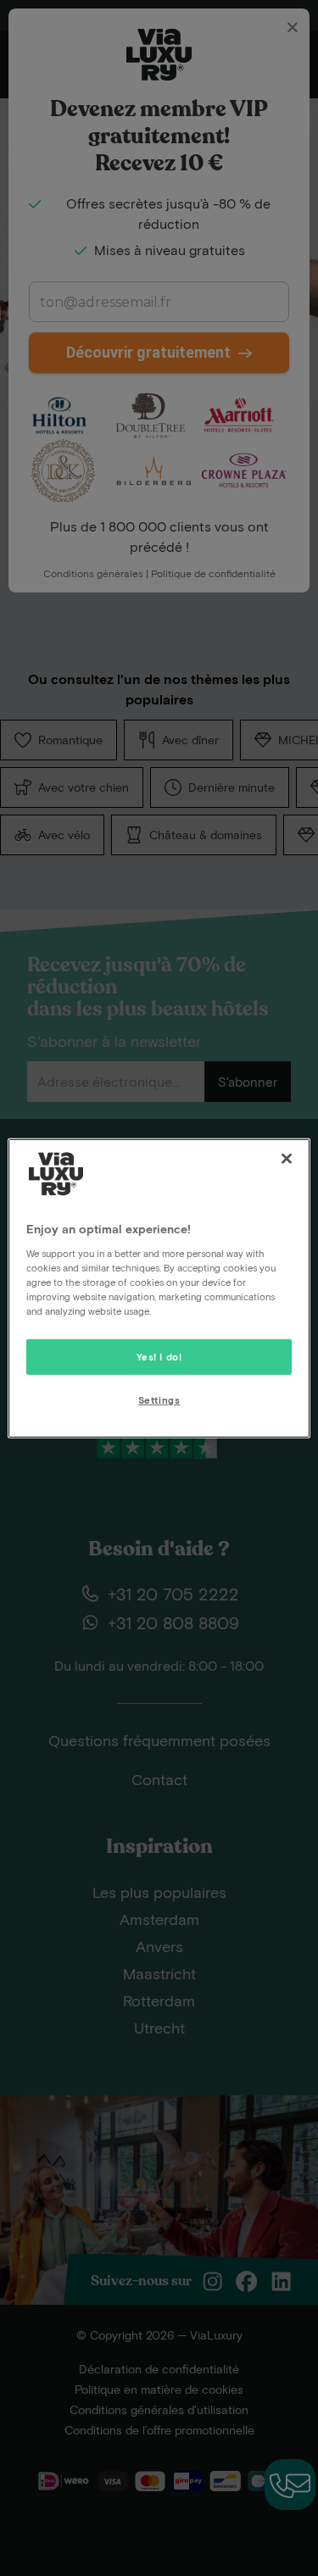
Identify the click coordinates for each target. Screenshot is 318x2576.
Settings (159, 1400)
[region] (159, 1288)
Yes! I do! (159, 1357)
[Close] (287, 1158)
